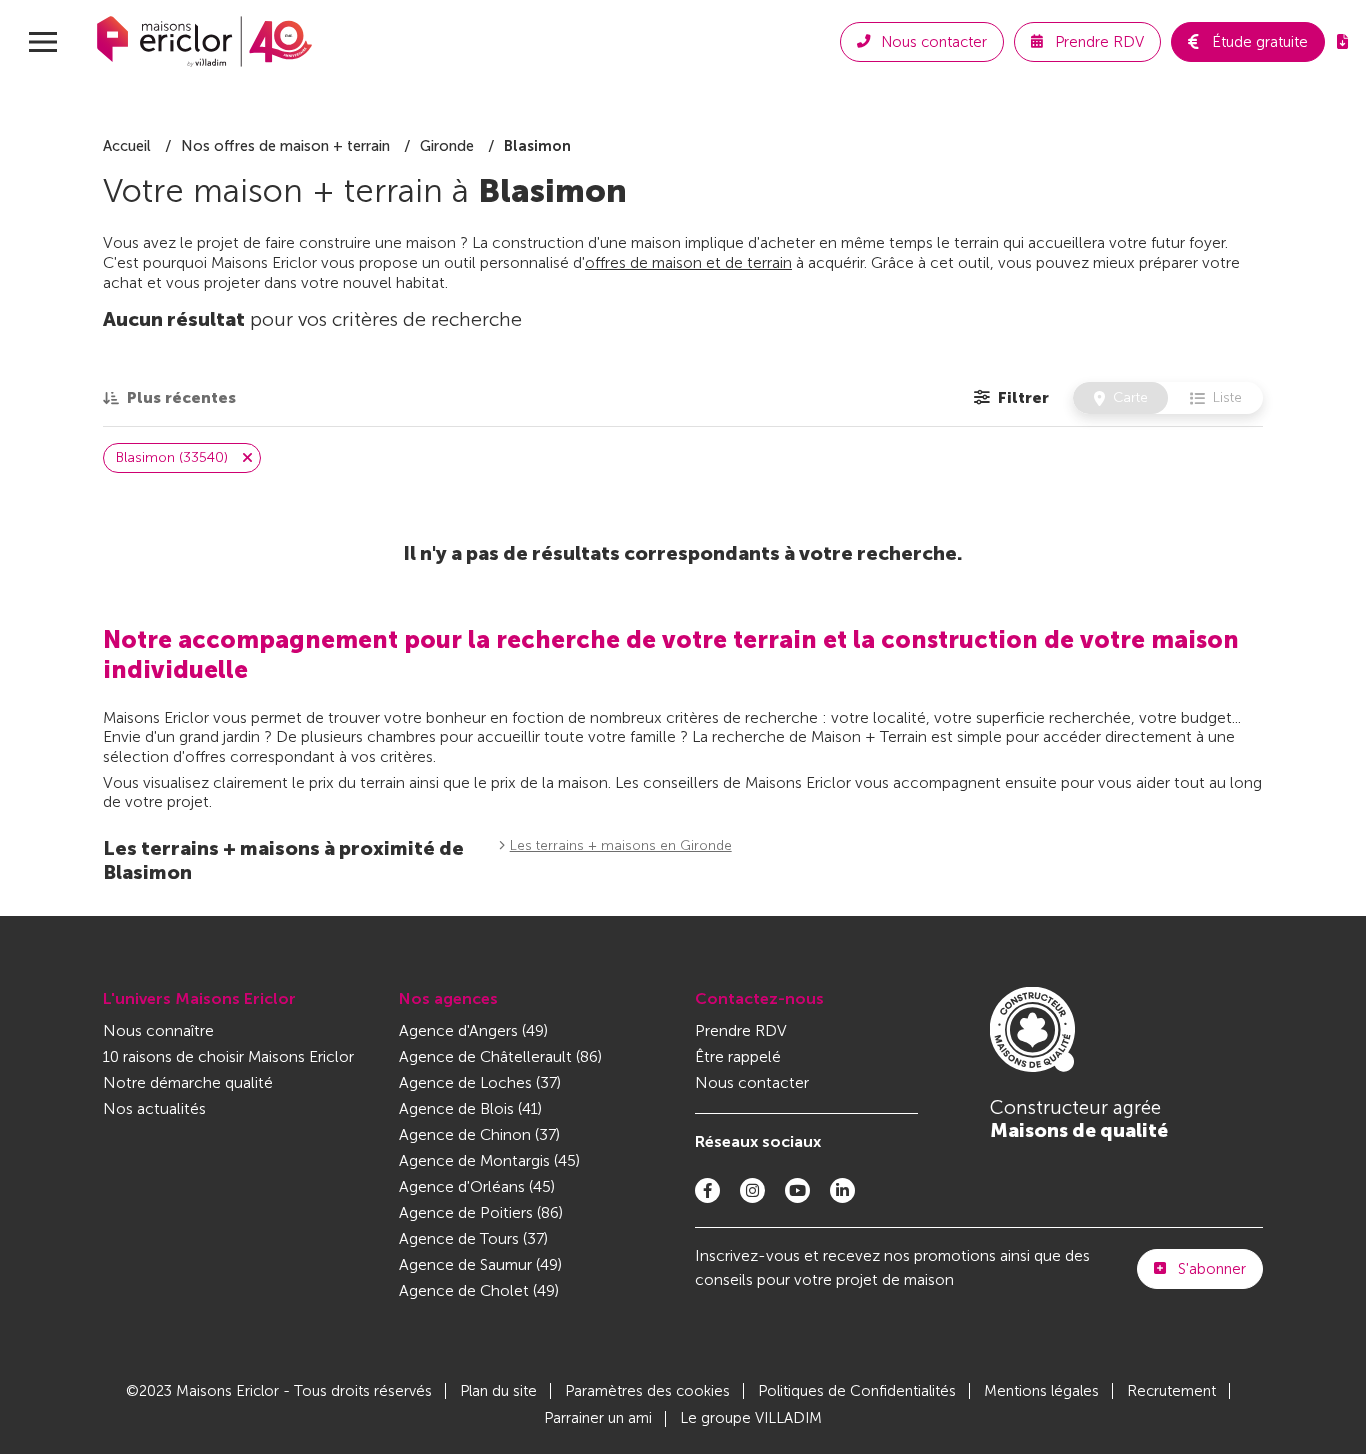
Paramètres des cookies (647, 1391)
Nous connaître (158, 1030)
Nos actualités (154, 1108)
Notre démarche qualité (188, 1082)
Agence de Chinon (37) (479, 1134)
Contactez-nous (759, 998)
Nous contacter (752, 1082)
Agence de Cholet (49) (479, 1290)
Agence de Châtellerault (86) (500, 1056)
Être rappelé (738, 1056)
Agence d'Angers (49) (473, 1030)
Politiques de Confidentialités (857, 1391)
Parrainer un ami (598, 1418)
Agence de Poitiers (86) (481, 1212)
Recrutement (1171, 1391)
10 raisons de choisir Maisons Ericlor (228, 1056)
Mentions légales (1041, 1391)
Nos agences (448, 998)
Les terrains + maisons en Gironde (621, 845)
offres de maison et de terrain (688, 262)
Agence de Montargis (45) (489, 1160)
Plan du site (498, 1391)
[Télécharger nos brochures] (1342, 42)
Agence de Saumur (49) (480, 1264)
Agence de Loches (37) (480, 1082)
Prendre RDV (741, 1030)
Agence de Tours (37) (473, 1238)
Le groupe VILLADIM (751, 1418)
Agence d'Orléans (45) (477, 1186)
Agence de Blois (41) (470, 1108)
